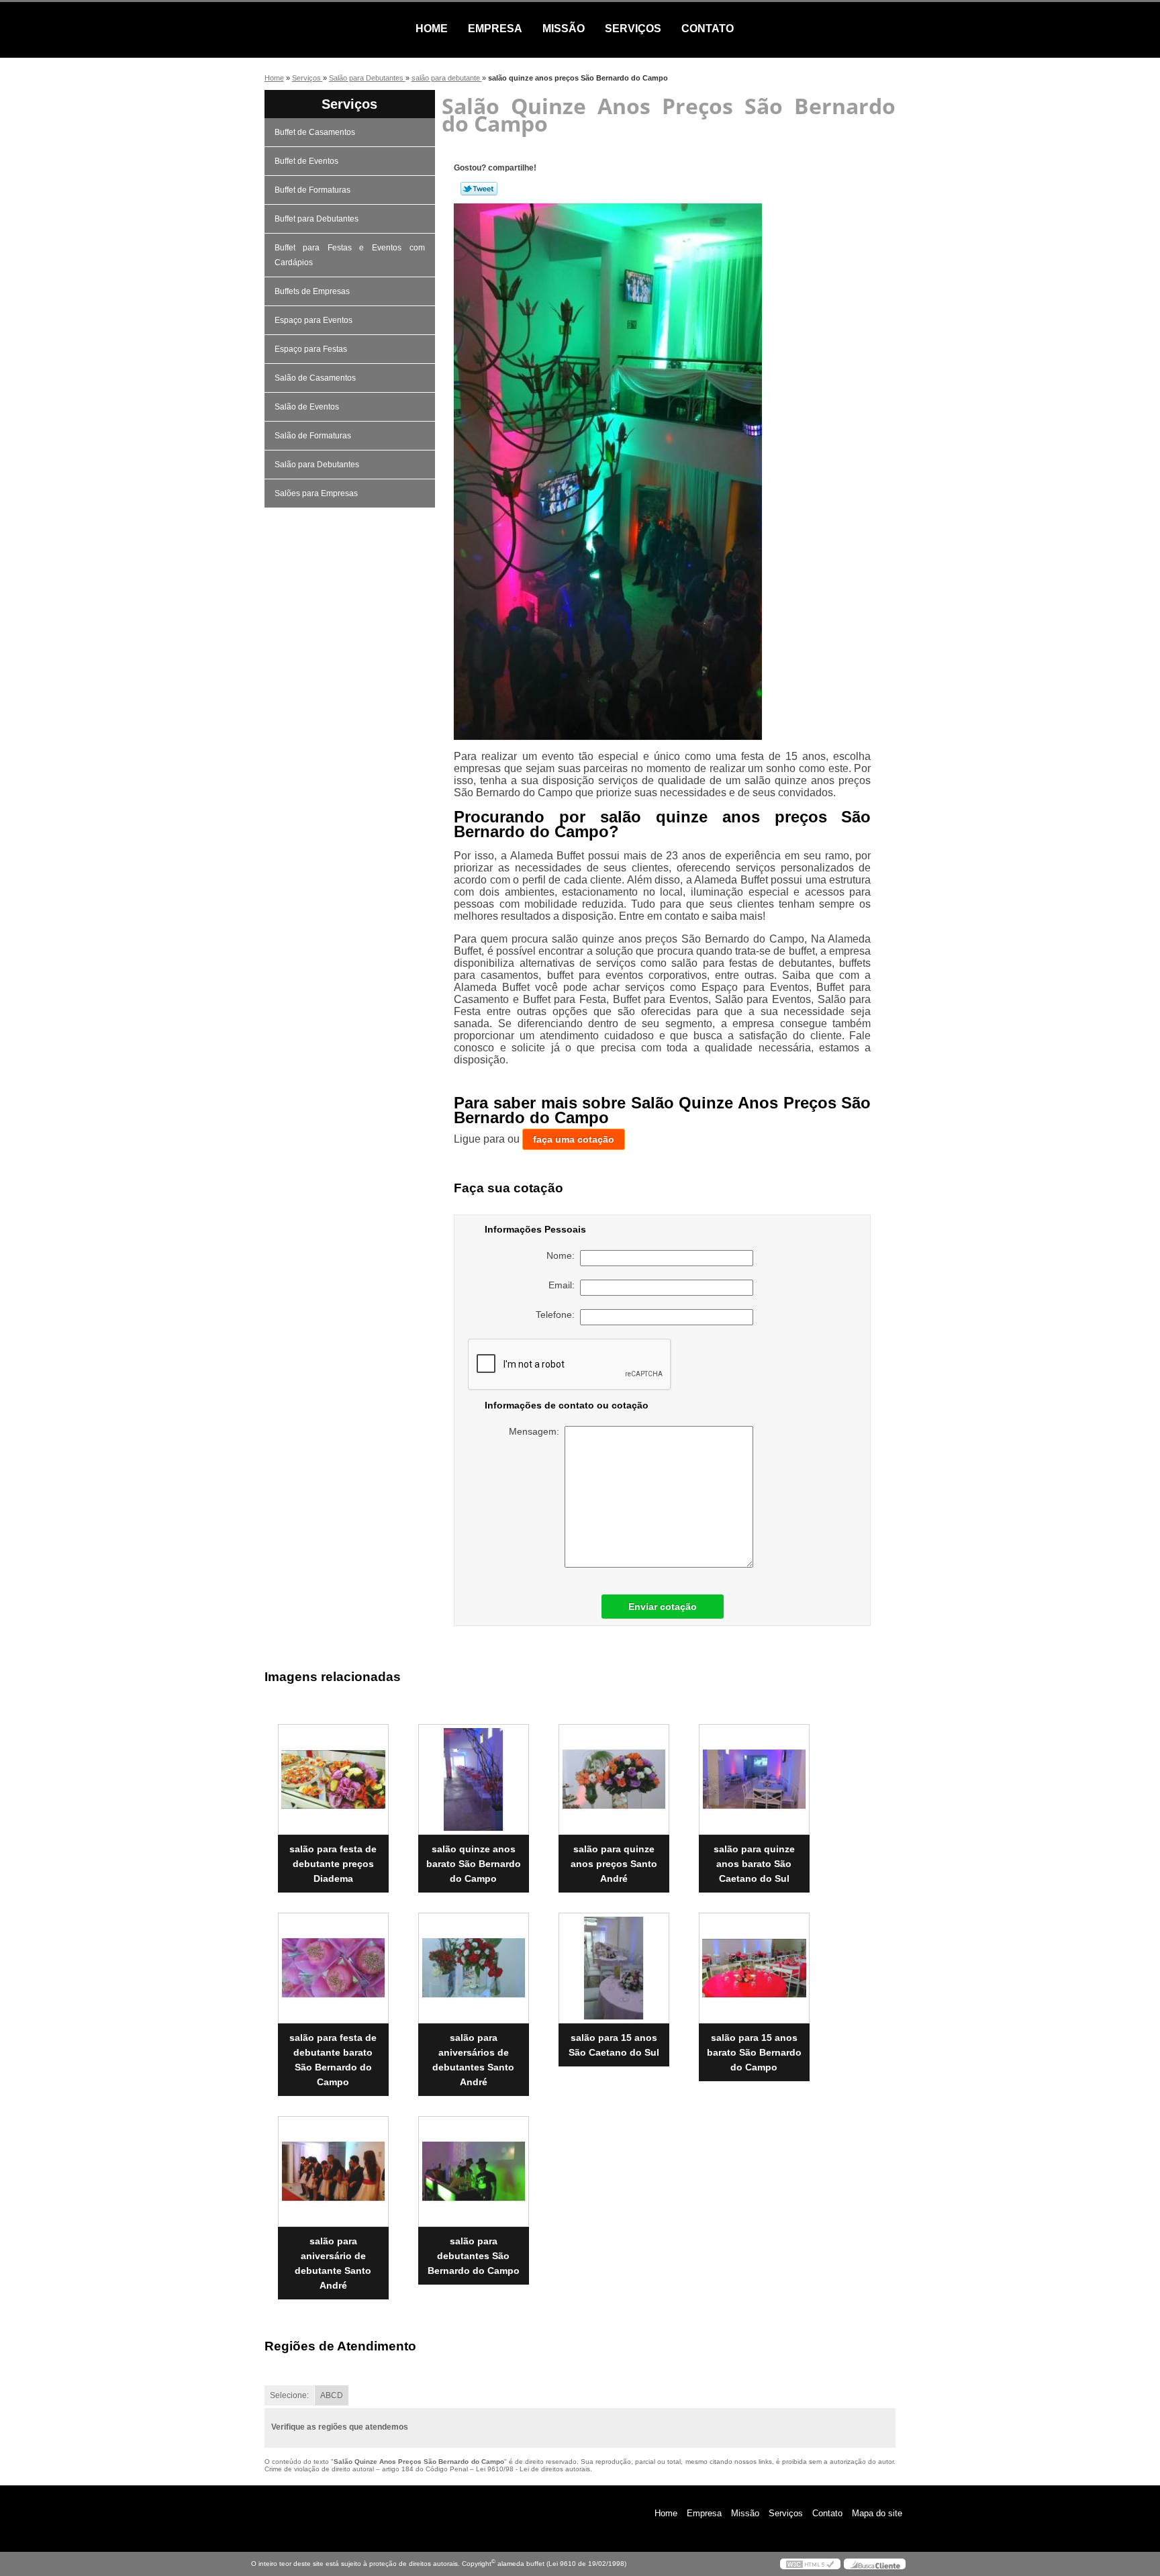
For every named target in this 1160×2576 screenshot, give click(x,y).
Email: (564, 1285)
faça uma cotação (574, 1139)
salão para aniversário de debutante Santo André (333, 2263)
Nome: (563, 1255)
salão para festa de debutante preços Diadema (333, 1864)
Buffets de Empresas (312, 291)
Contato (708, 29)
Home (432, 29)
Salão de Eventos (307, 407)
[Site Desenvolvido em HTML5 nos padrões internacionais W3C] (810, 2564)
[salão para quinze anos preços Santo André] (614, 1779)
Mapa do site (877, 2513)
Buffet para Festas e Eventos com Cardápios (350, 255)
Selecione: (289, 2395)
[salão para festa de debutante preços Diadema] (333, 1779)
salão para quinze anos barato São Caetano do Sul (754, 1864)
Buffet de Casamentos (315, 132)
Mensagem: (537, 1431)
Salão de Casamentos (315, 378)
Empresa (495, 29)
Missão (564, 29)
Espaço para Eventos (313, 320)
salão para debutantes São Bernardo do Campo (474, 2256)
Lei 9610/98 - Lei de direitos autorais (533, 2469)
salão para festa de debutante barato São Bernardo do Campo (333, 2060)
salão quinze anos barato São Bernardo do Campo (474, 1864)
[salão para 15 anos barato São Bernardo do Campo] (754, 1968)
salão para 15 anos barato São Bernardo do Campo (754, 2052)
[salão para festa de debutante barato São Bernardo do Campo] (333, 1968)
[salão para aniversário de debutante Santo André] (333, 2172)
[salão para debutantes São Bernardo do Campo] (474, 2172)
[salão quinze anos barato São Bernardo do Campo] (474, 1779)
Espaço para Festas (311, 349)
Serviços (633, 29)
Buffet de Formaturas (312, 190)
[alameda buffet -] (328, 29)
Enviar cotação (663, 1607)
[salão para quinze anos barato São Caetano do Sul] (754, 1779)
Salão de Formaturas (313, 436)
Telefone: (558, 1315)
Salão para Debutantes (317, 465)
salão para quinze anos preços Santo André (614, 1864)
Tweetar (479, 189)
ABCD (332, 2395)
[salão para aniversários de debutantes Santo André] (474, 1968)
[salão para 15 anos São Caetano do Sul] (614, 1968)
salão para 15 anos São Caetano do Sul (614, 2045)
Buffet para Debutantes (317, 219)
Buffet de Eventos (306, 161)
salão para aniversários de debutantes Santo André (473, 2060)
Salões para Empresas (316, 493)
